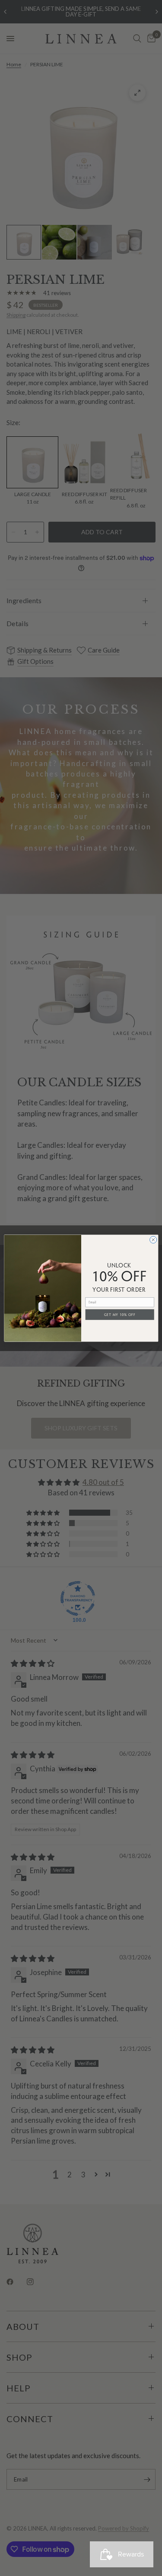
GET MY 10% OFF (120, 1314)
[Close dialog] (153, 1240)
